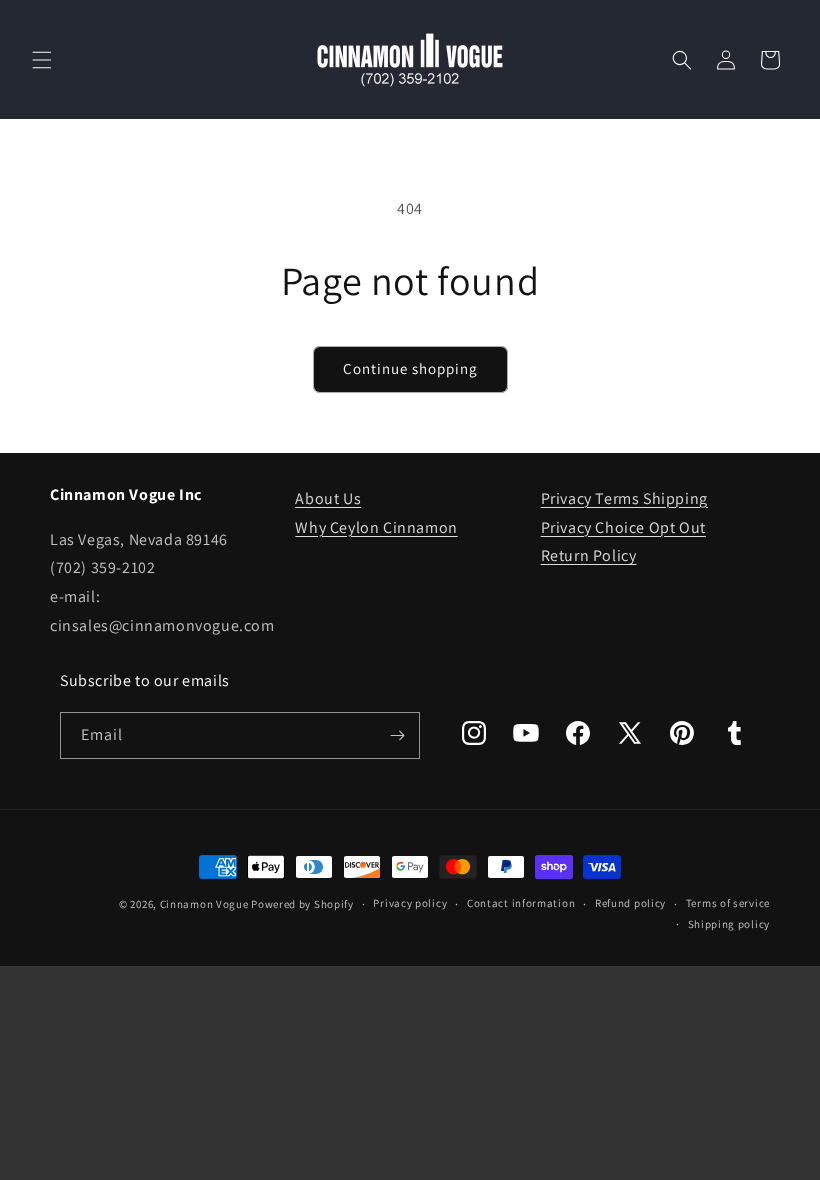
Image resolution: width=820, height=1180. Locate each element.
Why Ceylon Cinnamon (376, 527)
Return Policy (589, 555)
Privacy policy (410, 903)
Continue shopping (410, 368)
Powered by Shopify (302, 904)
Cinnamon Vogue (204, 904)
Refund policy (630, 903)
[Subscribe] (397, 735)
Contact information (521, 903)
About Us (328, 498)
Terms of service (728, 903)
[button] (42, 60)
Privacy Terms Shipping (624, 498)
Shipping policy (729, 924)
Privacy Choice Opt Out (623, 527)
